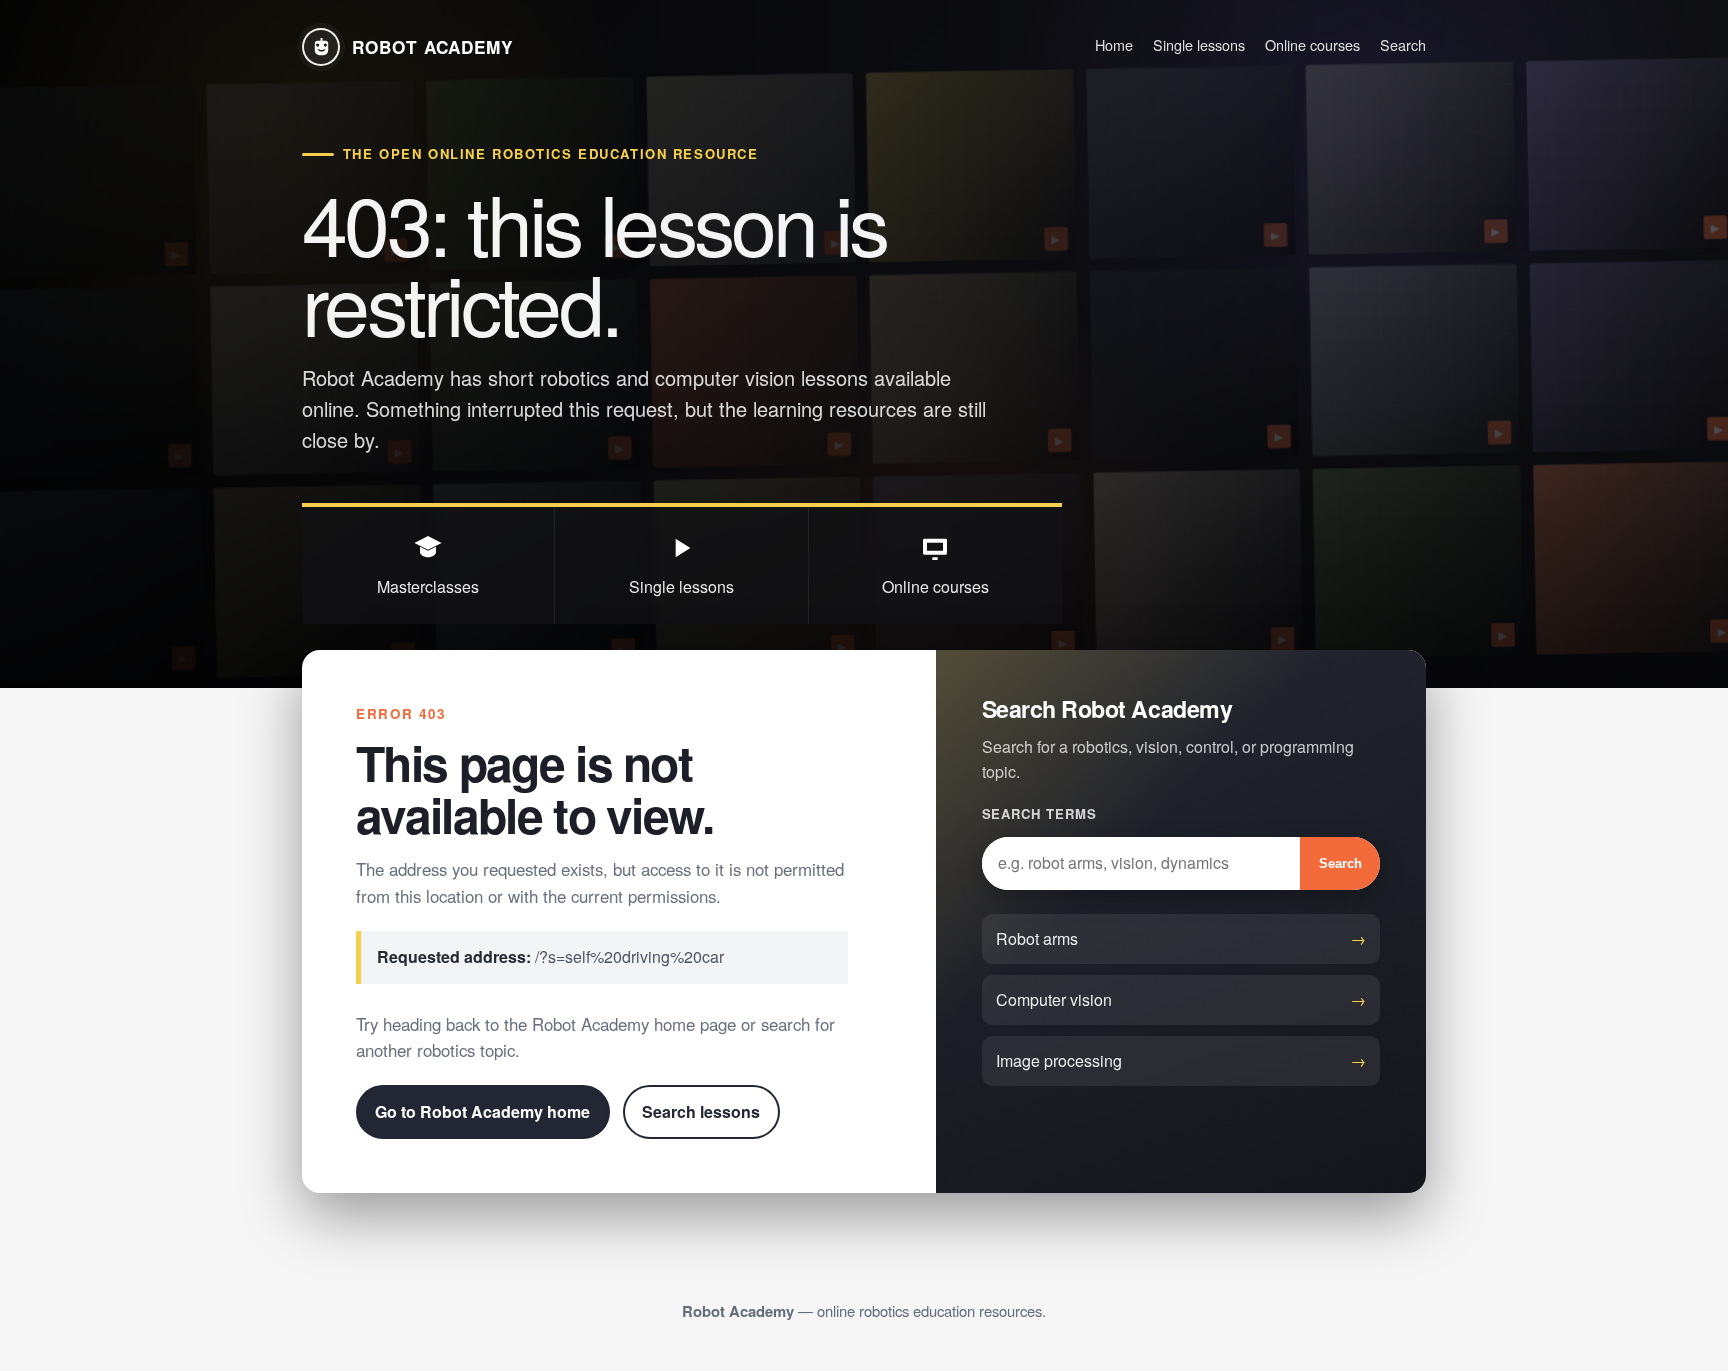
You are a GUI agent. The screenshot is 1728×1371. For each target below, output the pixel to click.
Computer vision (1054, 999)
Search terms (1039, 813)
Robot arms (1037, 938)
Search (1403, 44)
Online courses (1312, 44)
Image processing (1059, 1060)
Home (1114, 44)
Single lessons (1199, 44)
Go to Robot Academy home (482, 1111)
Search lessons (701, 1111)
